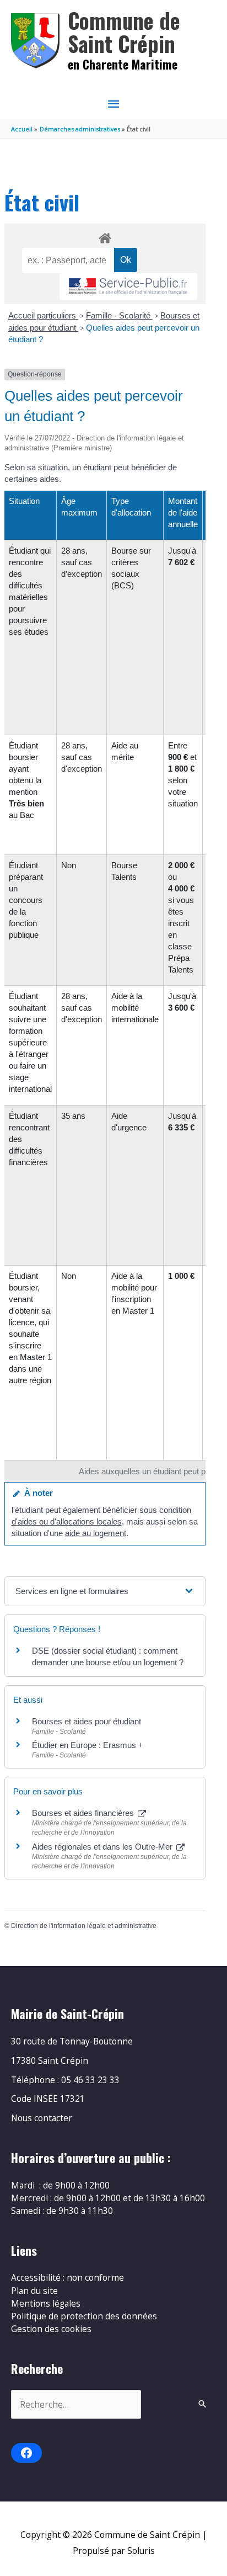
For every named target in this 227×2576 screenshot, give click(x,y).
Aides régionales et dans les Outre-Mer (103, 1847)
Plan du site (34, 2291)
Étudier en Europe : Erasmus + (88, 1745)
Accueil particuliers (43, 315)
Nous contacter (42, 2118)
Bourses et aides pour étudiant (87, 1721)
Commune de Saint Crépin (124, 32)
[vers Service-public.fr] (128, 287)
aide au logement (96, 1533)
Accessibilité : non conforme (67, 2277)
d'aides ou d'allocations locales (67, 1521)
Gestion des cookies (51, 2329)
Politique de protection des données (84, 2316)
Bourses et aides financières (84, 1813)
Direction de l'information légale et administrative (84, 1926)
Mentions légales (46, 2303)
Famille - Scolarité (119, 315)
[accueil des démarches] (105, 236)
